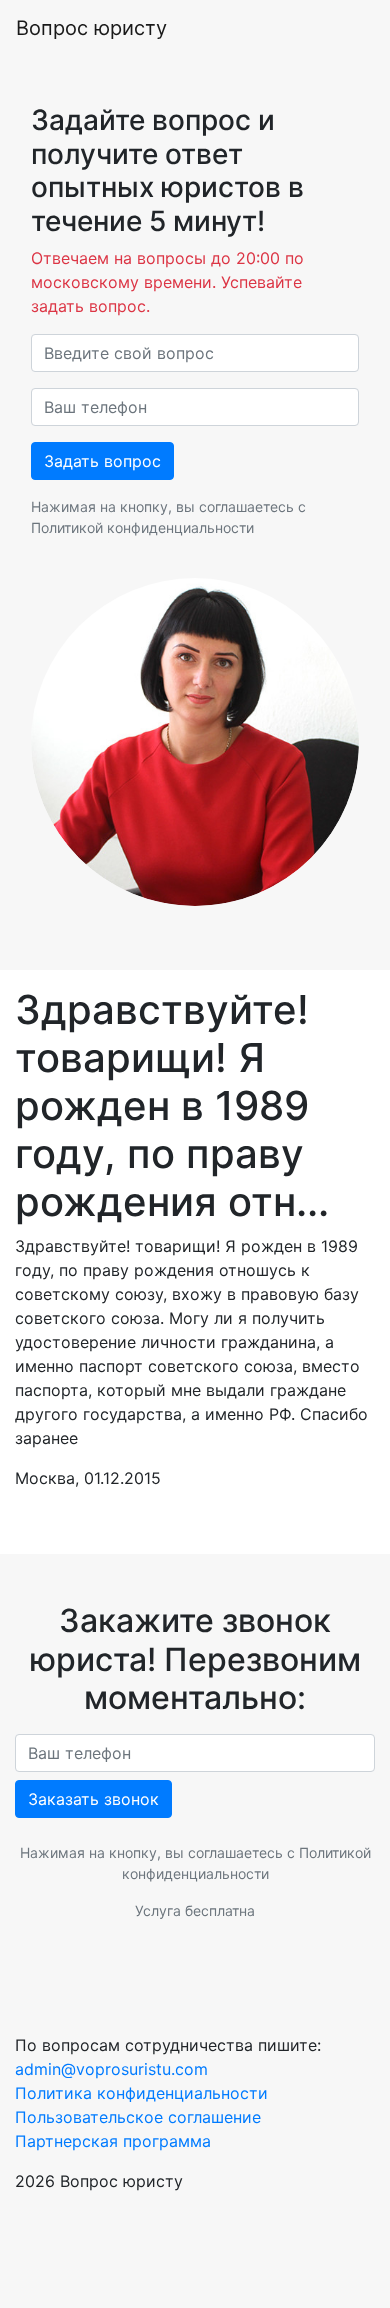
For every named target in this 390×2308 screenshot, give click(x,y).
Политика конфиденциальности (141, 2093)
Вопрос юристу (91, 28)
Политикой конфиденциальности (142, 527)
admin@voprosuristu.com (111, 2069)
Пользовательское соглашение (138, 2117)
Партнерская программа (113, 2141)
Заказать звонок (93, 1799)
